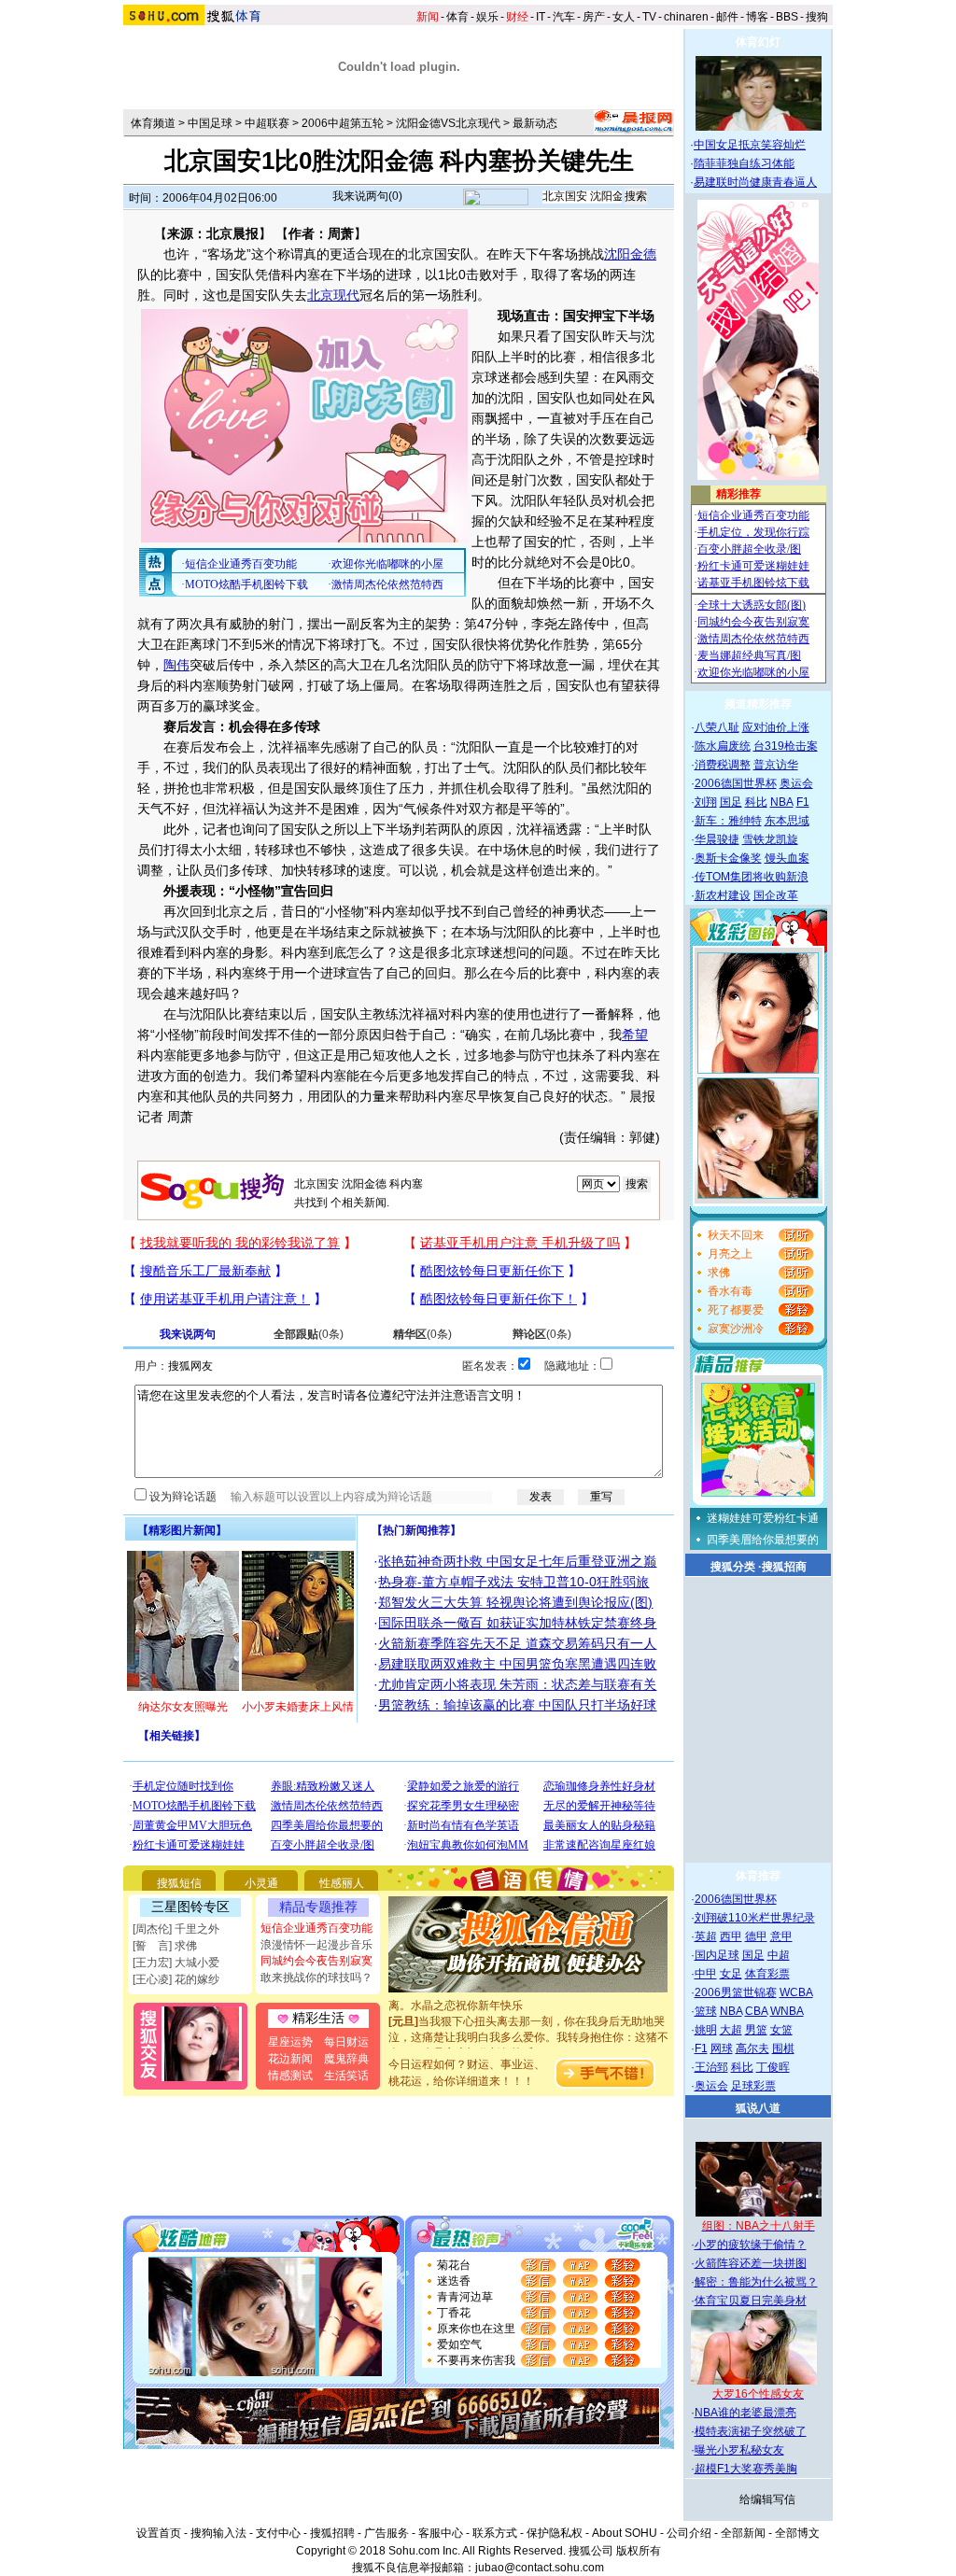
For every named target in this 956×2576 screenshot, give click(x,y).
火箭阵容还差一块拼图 (751, 2263)
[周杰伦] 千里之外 (176, 1929)
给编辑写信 (767, 2499)
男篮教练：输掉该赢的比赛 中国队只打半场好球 (517, 1705)
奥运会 (796, 783)
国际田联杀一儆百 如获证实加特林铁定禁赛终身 (517, 1623)
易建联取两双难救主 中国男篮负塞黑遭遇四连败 (517, 1664)
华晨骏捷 (717, 839)
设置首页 (159, 2533)
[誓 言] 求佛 (165, 1946)
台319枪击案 (786, 746)
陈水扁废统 (723, 746)
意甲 (781, 1936)
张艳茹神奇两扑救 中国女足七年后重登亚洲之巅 (517, 1561)
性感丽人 (342, 1883)
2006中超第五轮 (343, 123)
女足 (731, 1974)
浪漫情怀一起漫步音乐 (316, 1945)
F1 (803, 802)
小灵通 (261, 1883)
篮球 (706, 2011)
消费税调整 (723, 765)
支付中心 (278, 2533)
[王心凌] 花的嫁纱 (176, 1979)
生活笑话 (346, 2076)
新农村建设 (723, 895)
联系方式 (495, 2533)
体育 (457, 17)
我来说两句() (367, 196)
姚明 (706, 2030)
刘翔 (706, 802)
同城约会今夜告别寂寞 (316, 1961)
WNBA (787, 2011)
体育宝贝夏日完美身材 (751, 2301)
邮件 (727, 17)
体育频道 (153, 123)
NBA (782, 802)
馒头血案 (787, 858)
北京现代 (333, 295)
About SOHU (625, 2533)
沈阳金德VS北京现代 (448, 123)
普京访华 (776, 765)
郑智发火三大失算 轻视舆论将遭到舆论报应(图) (515, 1602)
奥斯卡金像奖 (728, 858)
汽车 (564, 17)
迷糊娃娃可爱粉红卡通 (763, 1518)
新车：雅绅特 (728, 821)
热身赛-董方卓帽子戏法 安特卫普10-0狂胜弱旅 (513, 1582)
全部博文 (797, 2533)
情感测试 (290, 2076)
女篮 (781, 2030)
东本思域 (787, 821)
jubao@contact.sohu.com (540, 2568)
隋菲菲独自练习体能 (744, 163)
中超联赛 (267, 123)
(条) (309, 1334)
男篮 (756, 2030)
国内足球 (717, 1955)
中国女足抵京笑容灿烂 (750, 145)
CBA (756, 2011)
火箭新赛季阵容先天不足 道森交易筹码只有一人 (517, 1643)
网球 (722, 2048)
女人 (624, 17)
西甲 (731, 1936)
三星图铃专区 (190, 1907)
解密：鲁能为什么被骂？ (756, 2282)
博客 (757, 17)
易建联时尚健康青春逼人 (755, 182)
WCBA (796, 1992)
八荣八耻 (717, 727)
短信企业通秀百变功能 (316, 1928)
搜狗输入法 (218, 2533)
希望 (635, 1035)
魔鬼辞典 (346, 2059)
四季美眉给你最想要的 (763, 1540)
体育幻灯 (758, 42)
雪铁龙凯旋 (770, 839)
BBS (787, 17)
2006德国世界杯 (736, 783)
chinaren (686, 17)
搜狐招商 (784, 1567)
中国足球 (210, 123)
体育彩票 (767, 1974)
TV (649, 17)
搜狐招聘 (332, 2533)
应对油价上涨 (776, 727)
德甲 (756, 1936)
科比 (756, 802)
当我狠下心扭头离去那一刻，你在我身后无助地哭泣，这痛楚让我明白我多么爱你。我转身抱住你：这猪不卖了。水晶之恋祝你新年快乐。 (528, 2021)
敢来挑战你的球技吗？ (316, 1978)
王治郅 (711, 2067)
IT (541, 17)
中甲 (706, 1974)
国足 (731, 802)
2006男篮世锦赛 (736, 1992)
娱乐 (487, 17)
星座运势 (290, 2042)
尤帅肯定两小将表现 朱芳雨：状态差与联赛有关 (517, 1684)
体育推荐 (758, 1876)
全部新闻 (743, 2533)
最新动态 (535, 123)
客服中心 (441, 2533)
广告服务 (387, 2533)
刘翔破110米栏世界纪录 (755, 1918)
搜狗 (817, 17)
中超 (779, 1955)
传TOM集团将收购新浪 (752, 877)
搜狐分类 (733, 1567)
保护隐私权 (555, 2533)
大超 (731, 2030)
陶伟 (176, 665)
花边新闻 (290, 2059)
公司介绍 (689, 2533)
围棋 (783, 2048)
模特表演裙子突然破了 (751, 2431)
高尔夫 (752, 2048)
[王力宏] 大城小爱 (176, 1963)
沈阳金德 (630, 254)
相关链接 (172, 1736)
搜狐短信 (179, 1883)
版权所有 (639, 2551)
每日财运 (346, 2042)
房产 (594, 17)
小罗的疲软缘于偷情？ (751, 2245)
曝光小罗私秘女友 (739, 2450)
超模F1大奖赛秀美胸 (746, 2469)
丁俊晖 (773, 2067)
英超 (706, 1936)
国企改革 (776, 895)
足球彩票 (753, 2086)
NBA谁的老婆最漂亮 (745, 2413)
